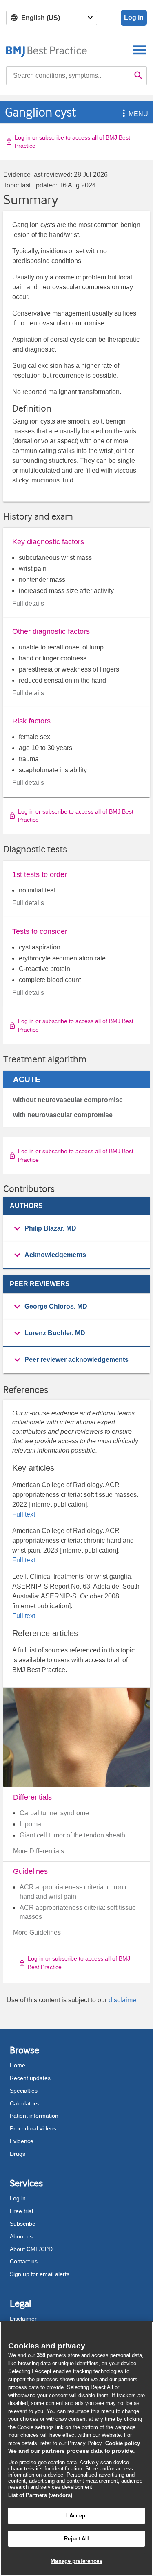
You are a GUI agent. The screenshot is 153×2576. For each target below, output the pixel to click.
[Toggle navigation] (140, 50)
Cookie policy (123, 2443)
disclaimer (123, 2000)
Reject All (76, 2539)
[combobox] (68, 76)
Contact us (24, 2261)
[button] (122, 114)
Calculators (24, 2103)
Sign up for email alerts (40, 2274)
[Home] (47, 50)
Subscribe (23, 2224)
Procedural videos (33, 2128)
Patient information (34, 2116)
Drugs (18, 2154)
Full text (24, 1514)
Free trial (21, 2211)
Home (18, 2065)
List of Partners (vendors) (40, 2495)
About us (21, 2236)
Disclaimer (23, 2319)
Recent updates (30, 2078)
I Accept (76, 2516)
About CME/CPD (31, 2249)
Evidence (22, 2141)
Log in (134, 17)
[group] (76, 1229)
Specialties (24, 2091)
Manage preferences (76, 2561)
